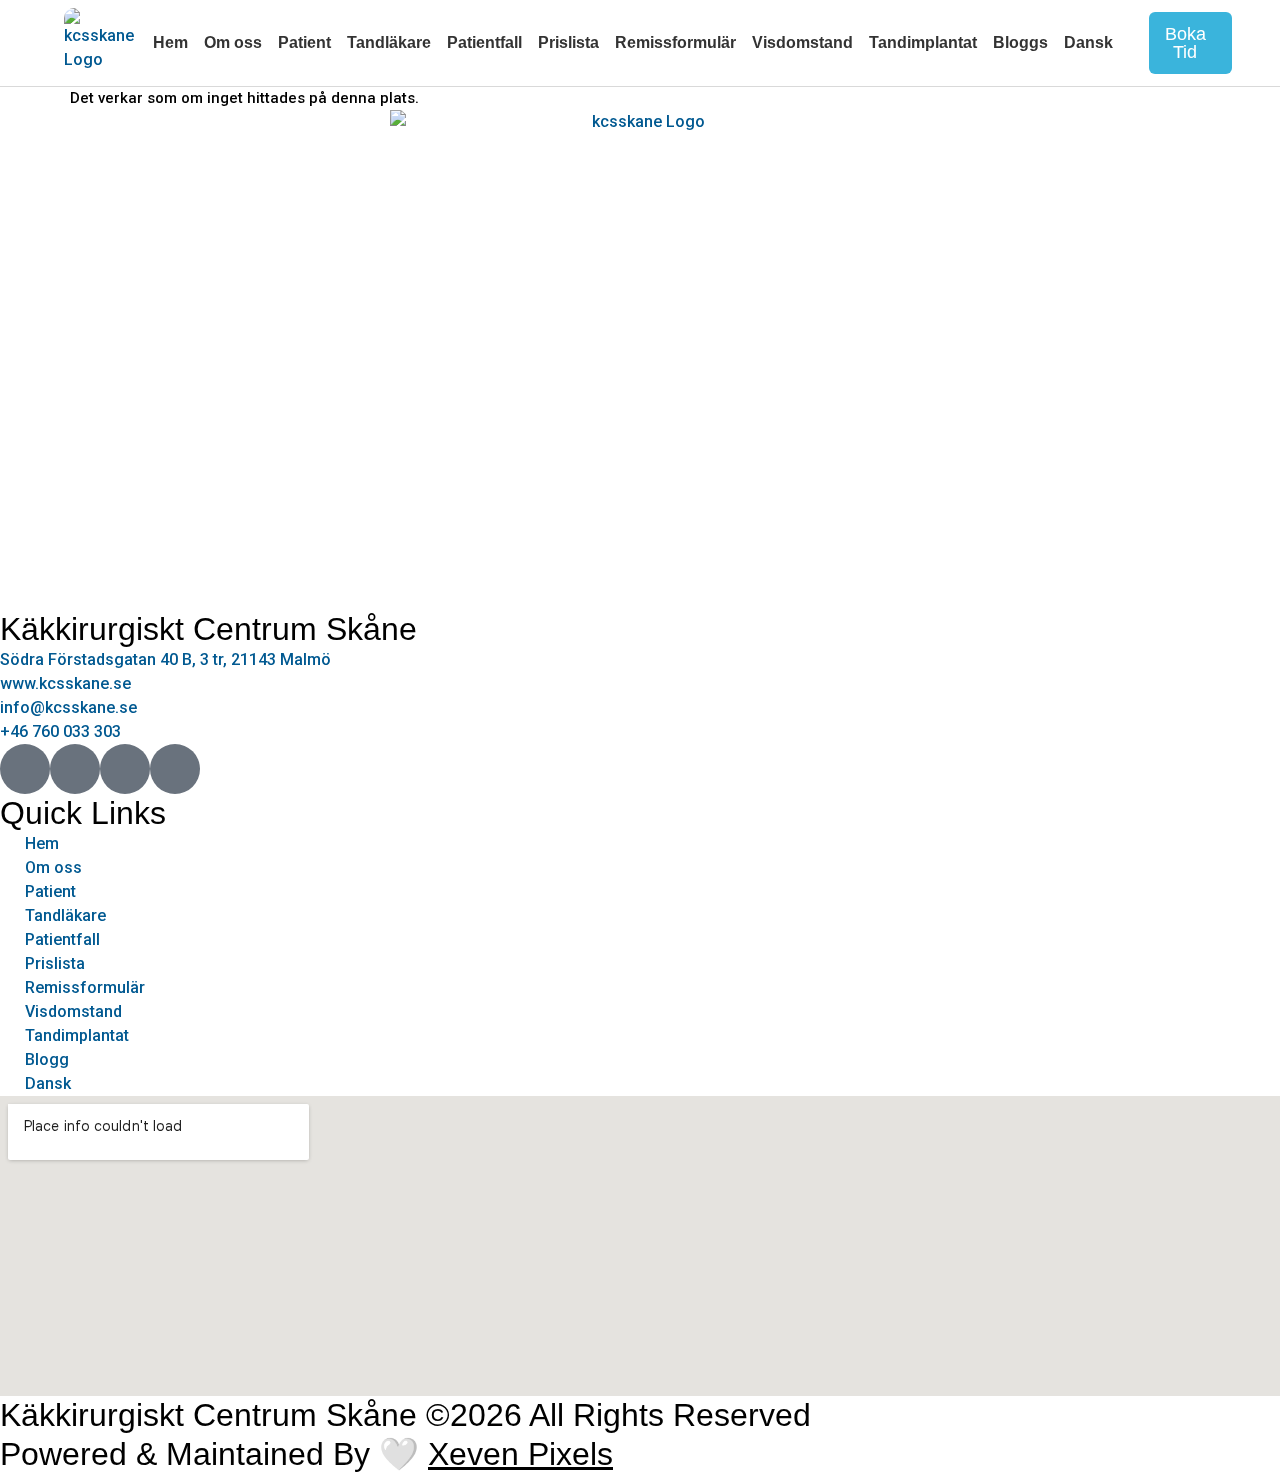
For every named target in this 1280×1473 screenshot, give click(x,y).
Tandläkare (389, 42)
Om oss (233, 42)
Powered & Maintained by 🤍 (306, 1454)
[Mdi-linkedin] (175, 769)
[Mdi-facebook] (25, 769)
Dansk (1088, 42)
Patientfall (484, 42)
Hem (170, 42)
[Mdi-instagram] (75, 769)
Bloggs (1020, 42)
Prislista (568, 42)
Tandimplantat (923, 42)
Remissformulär (675, 42)
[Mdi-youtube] (125, 769)
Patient (304, 42)
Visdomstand (802, 42)
